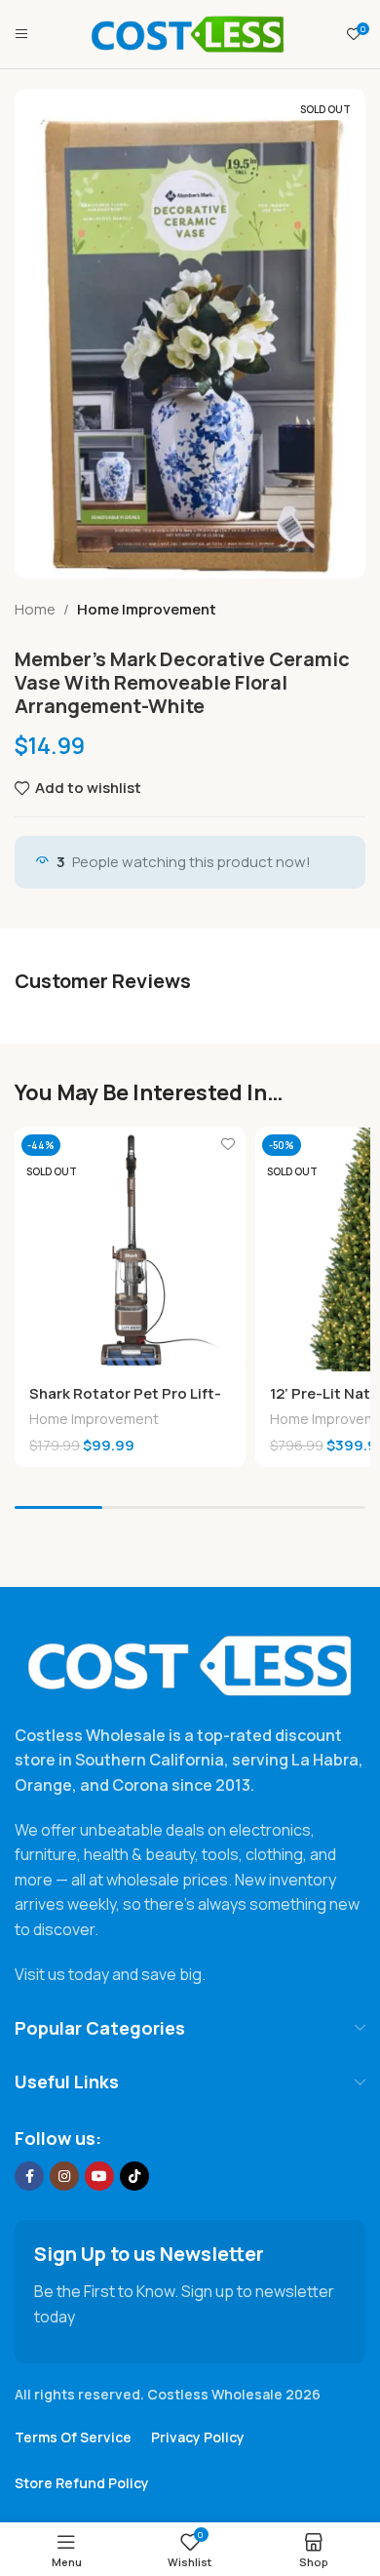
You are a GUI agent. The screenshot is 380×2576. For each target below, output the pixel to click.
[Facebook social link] (29, 2176)
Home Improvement (147, 609)
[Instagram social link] (64, 2176)
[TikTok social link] (134, 2176)
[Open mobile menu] (21, 34)
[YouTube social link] (99, 2176)
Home (35, 609)
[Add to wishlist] (228, 1145)
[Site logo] (188, 33)
